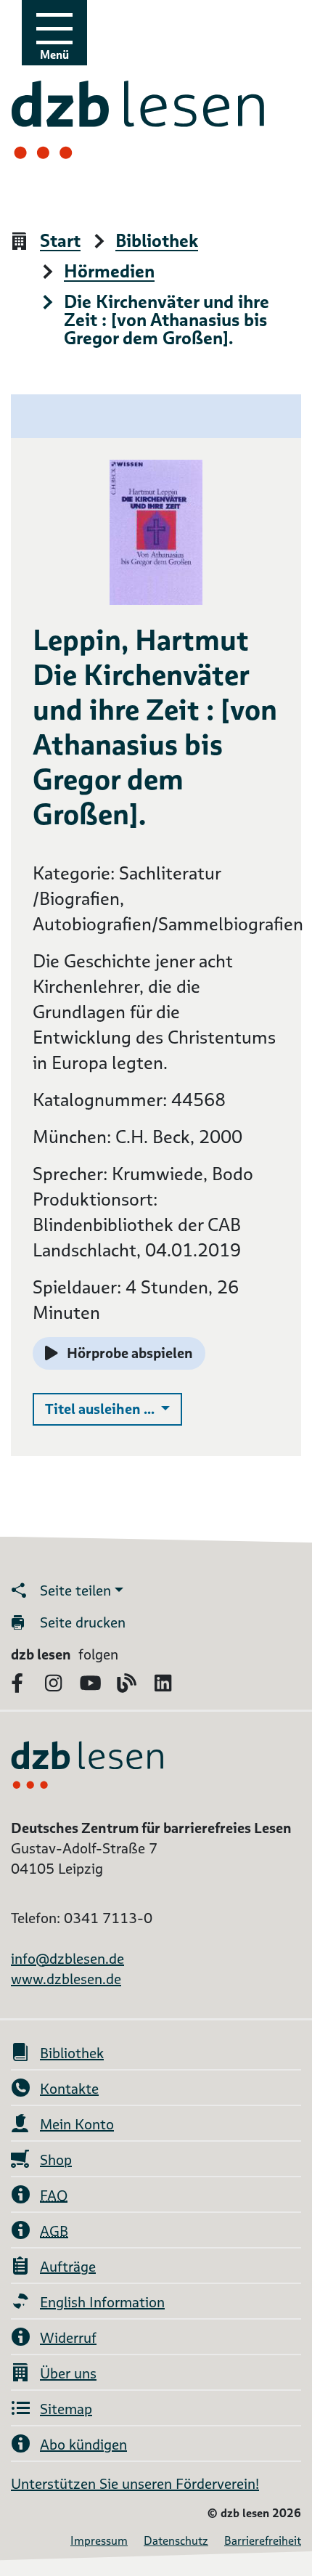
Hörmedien (109, 272)
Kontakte (69, 2089)
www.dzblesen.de (66, 1979)
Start (60, 241)
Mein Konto (77, 2124)
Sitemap (66, 2409)
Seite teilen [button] (75, 1590)
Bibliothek (157, 241)
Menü (54, 55)
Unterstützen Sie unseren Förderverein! (135, 2484)
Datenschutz (176, 2541)
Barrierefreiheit (263, 2541)
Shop (56, 2160)
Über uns (68, 2373)
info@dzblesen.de (67, 1959)
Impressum (99, 2541)
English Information (102, 2302)
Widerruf (68, 2338)
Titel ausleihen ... (114, 1409)
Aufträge (68, 2267)
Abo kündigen (83, 2445)
